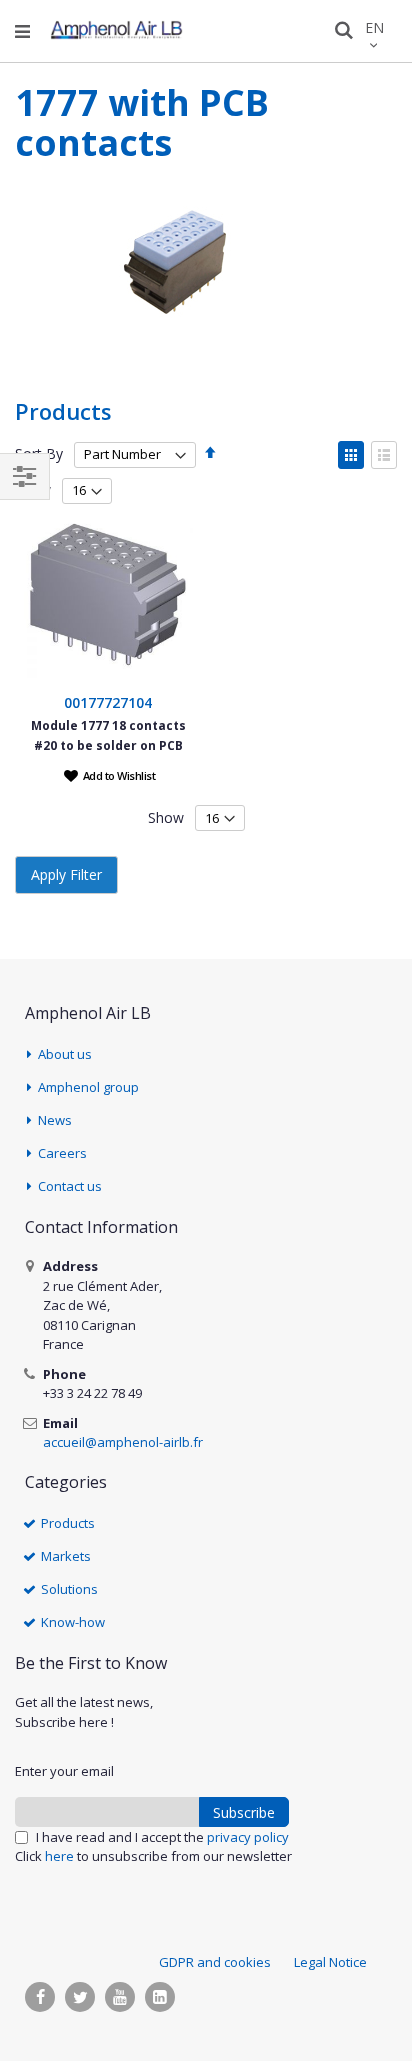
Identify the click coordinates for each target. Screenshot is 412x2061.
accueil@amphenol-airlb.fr (123, 1442)
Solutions (69, 1589)
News (55, 1120)
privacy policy (248, 1837)
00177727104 (108, 702)
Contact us (70, 1186)
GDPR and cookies (215, 1962)
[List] (384, 455)
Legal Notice (330, 1962)
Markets (66, 1556)
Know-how (73, 1622)
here (59, 1856)
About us (65, 1054)
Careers (62, 1153)
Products (68, 1523)
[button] (110, 775)
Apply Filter (66, 874)
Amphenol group (88, 1087)
